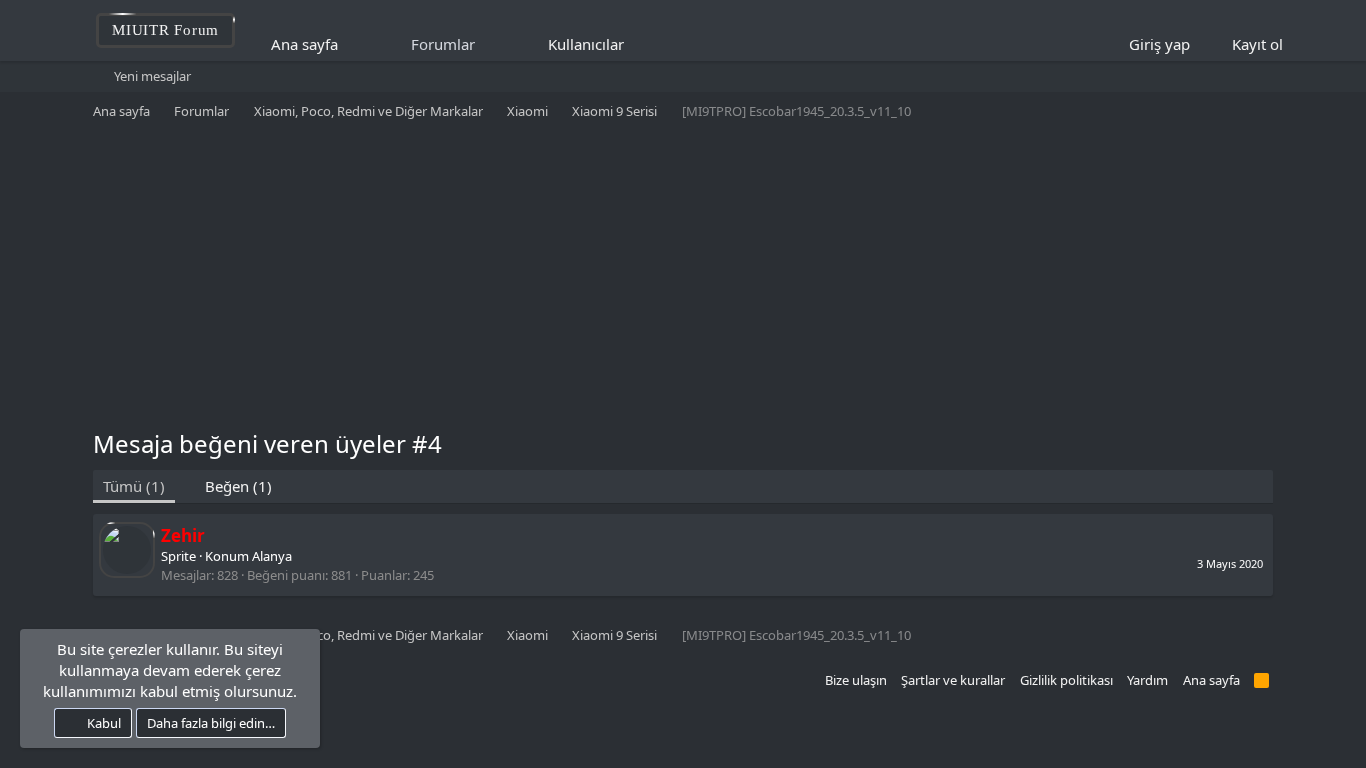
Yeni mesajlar (152, 76)
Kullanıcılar (586, 44)
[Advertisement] (683, 277)
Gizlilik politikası (1066, 680)
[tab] (228, 486)
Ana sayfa (304, 44)
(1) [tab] (134, 486)
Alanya (272, 556)
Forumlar (443, 44)
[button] (637, 44)
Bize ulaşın (856, 680)
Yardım (1147, 680)
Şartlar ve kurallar (953, 680)
